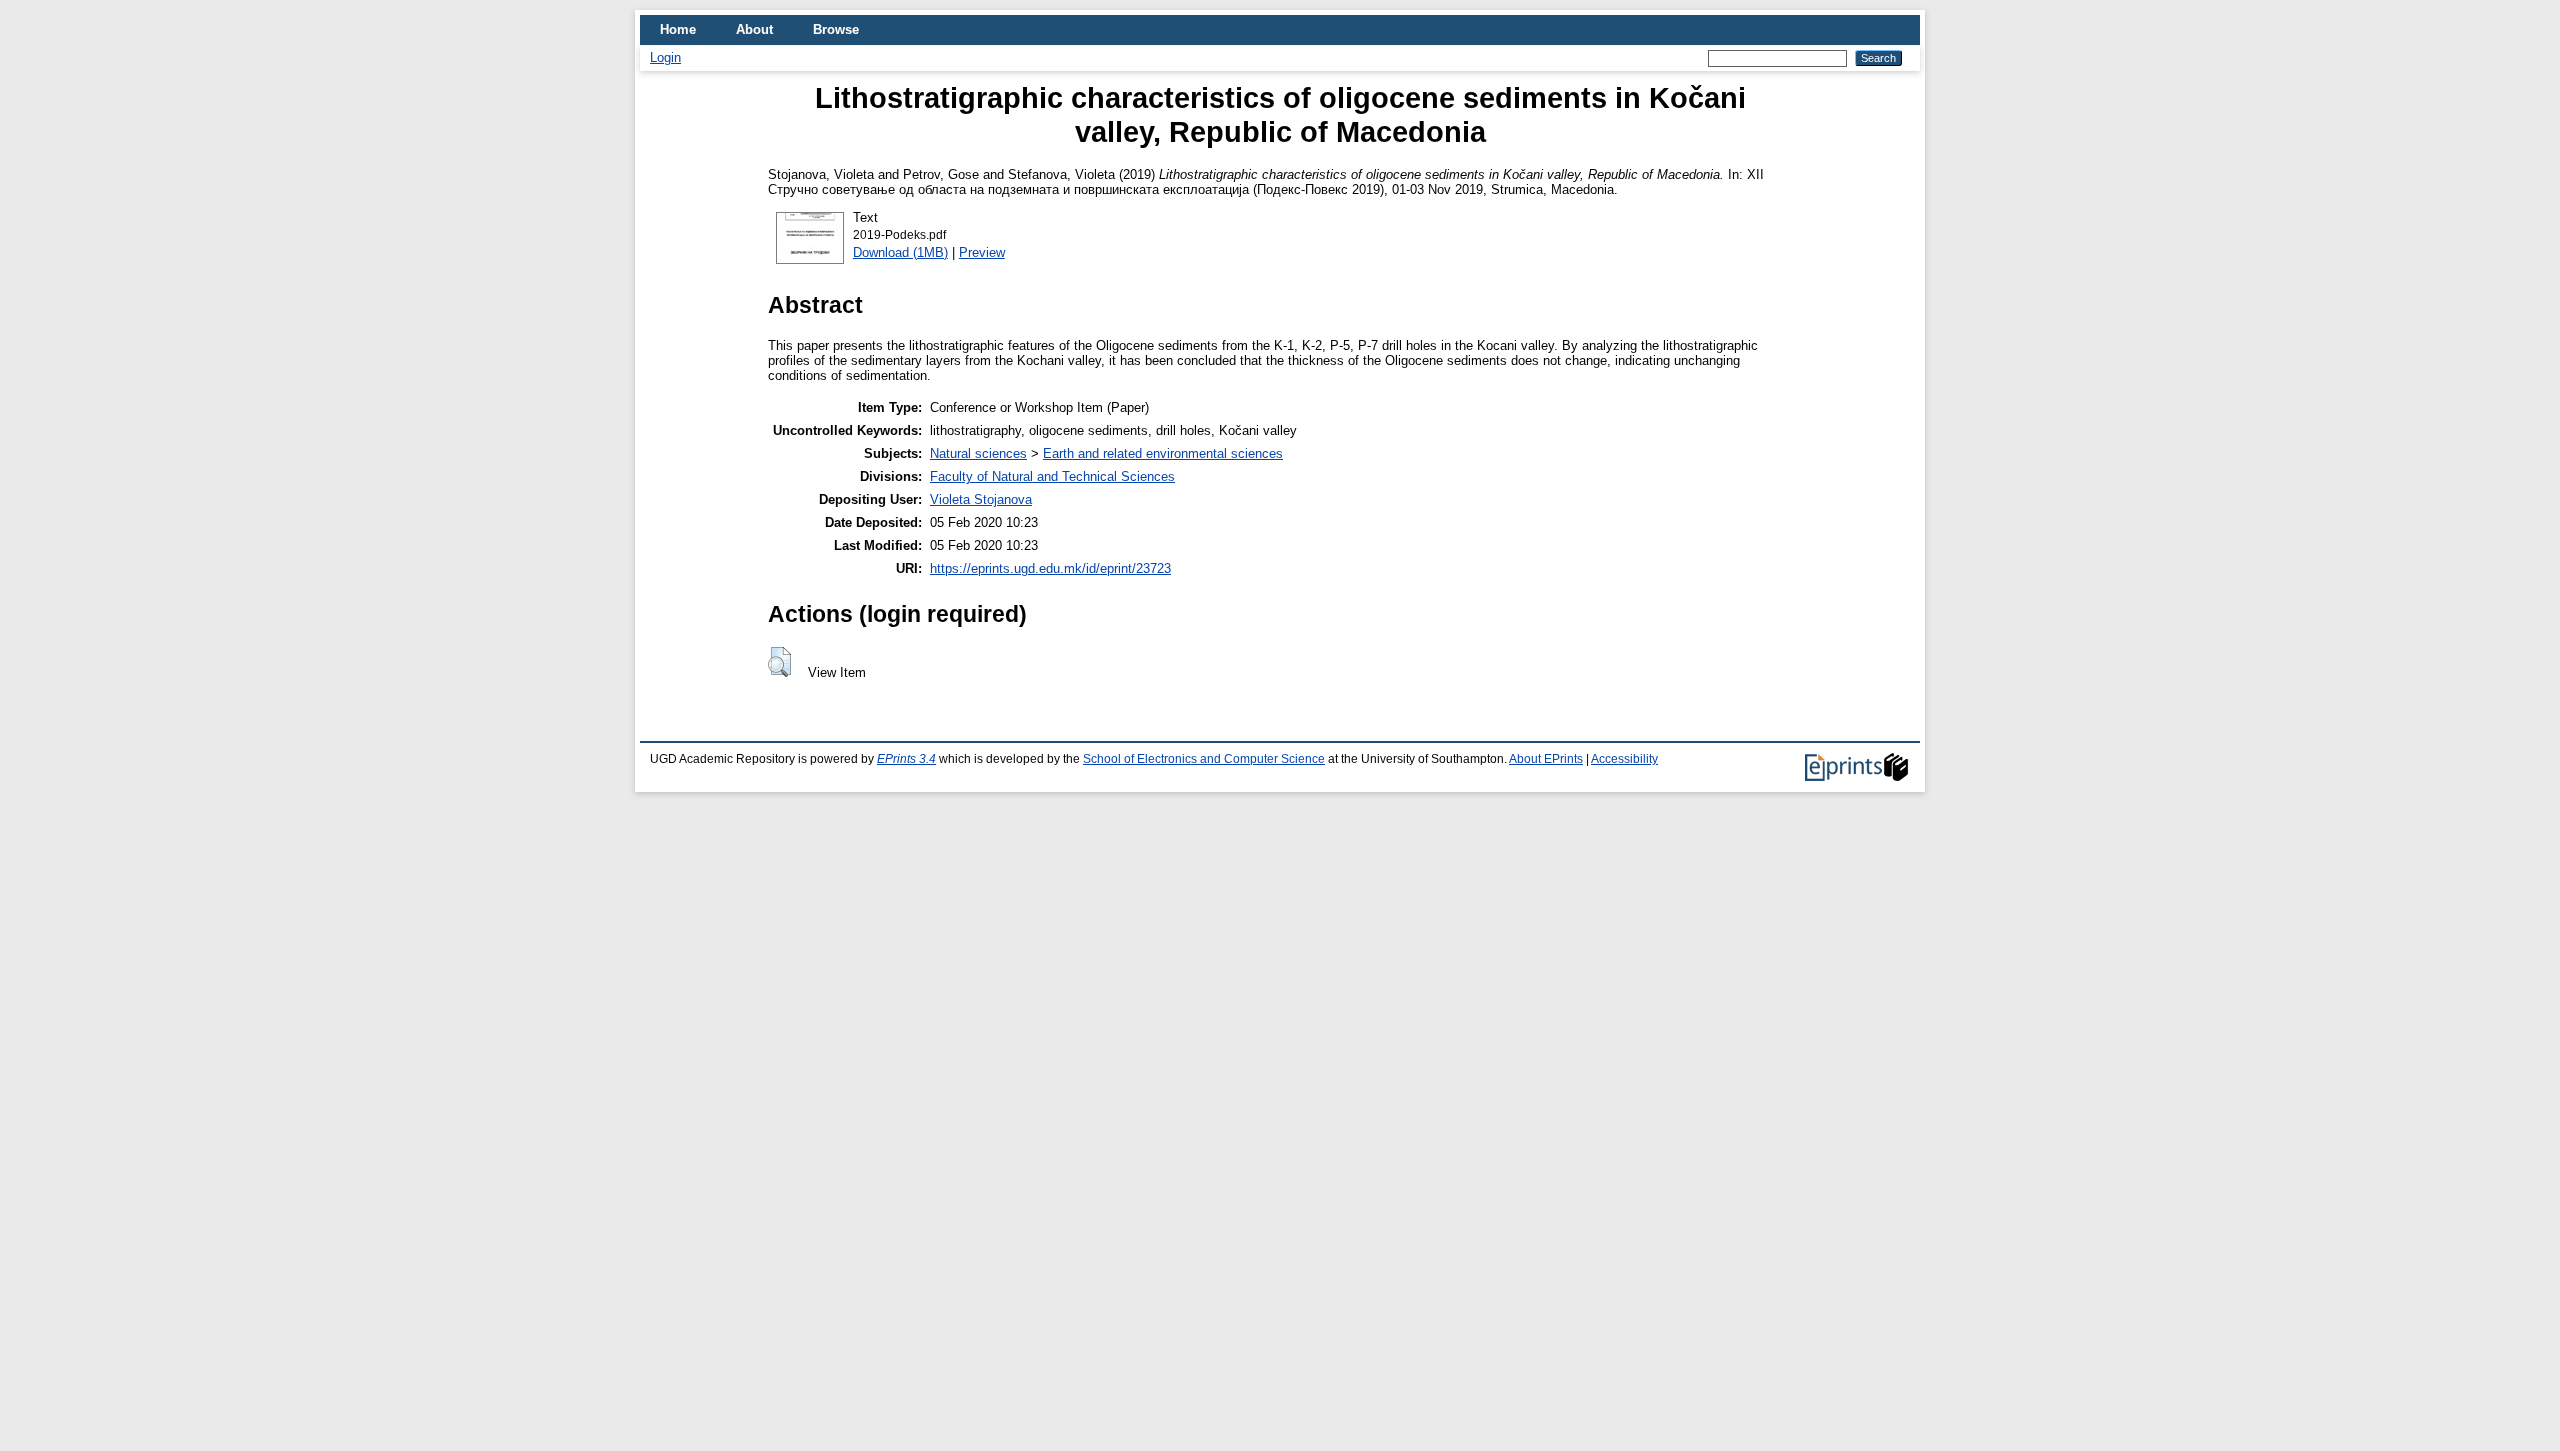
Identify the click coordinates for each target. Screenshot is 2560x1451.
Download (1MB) (900, 252)
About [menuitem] (754, 29)
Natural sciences (978, 453)
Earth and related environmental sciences (1163, 453)
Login (665, 57)
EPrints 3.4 (906, 759)
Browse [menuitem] (836, 29)
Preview (982, 252)
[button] (779, 662)
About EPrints (1546, 759)
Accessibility (1624, 759)
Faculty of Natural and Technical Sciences (1052, 476)
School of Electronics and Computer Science (1204, 759)
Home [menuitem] (678, 29)
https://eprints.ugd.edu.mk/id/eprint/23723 (1050, 568)
